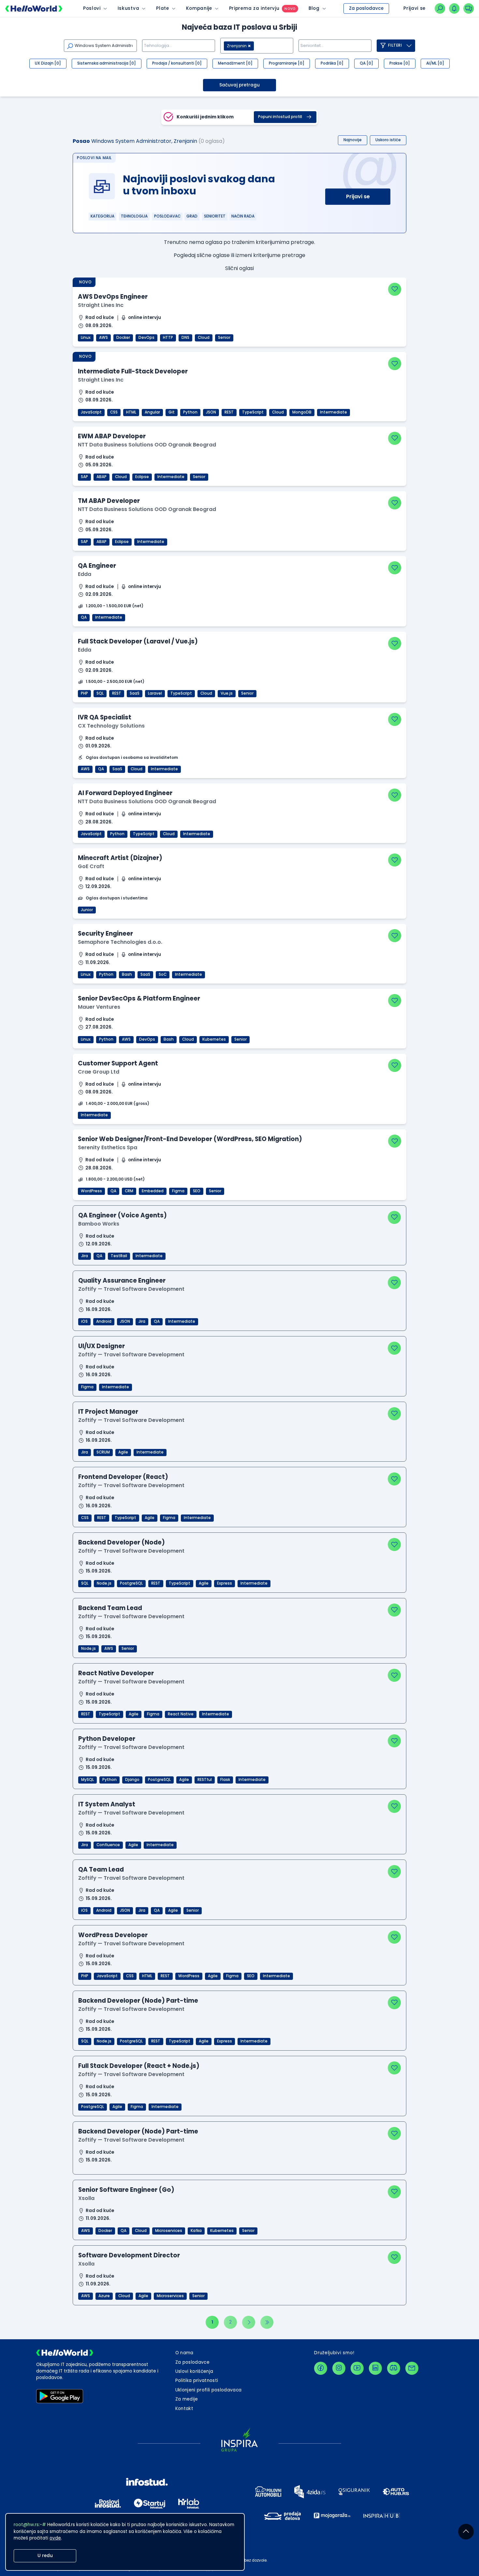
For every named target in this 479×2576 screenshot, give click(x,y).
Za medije (187, 2399)
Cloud (204, 338)
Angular (152, 412)
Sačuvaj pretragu (239, 85)
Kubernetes (214, 1039)
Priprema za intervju (254, 8)
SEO (197, 1191)
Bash (127, 974)
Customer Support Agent (118, 1063)
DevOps (146, 338)
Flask (225, 1780)
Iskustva (128, 8)
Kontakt (184, 2409)
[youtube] (357, 2368)
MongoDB (302, 412)
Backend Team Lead (110, 1608)
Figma (178, 1191)
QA (84, 617)
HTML (131, 412)
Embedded (153, 1191)
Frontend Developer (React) (123, 1477)
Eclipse (142, 477)
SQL (100, 693)
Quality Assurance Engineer (122, 1280)
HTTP (168, 338)
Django (132, 1780)
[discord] (394, 2368)
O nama (184, 2353)
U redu (45, 2556)
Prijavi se (358, 196)
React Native (181, 1714)
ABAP (102, 477)
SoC (163, 974)
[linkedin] (375, 2368)
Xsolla (86, 2198)
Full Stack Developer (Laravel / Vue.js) (138, 641)
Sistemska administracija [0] (107, 63)
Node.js (104, 1583)
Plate (162, 8)
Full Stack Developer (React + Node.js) (139, 2066)
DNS (185, 338)
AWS (103, 338)
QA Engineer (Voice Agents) (123, 1215)
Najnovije (353, 140)
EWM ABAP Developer (112, 436)
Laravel (155, 693)
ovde (55, 2538)
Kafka (196, 2231)
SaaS (135, 693)
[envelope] (412, 2368)
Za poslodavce (366, 8)
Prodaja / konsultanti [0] (177, 63)
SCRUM (103, 1452)
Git (172, 412)
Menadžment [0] (235, 63)
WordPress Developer (113, 1935)
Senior (224, 338)
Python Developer (107, 1739)
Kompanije (199, 8)
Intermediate (334, 412)
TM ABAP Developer (109, 501)
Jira (85, 1256)
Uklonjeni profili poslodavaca (209, 2390)
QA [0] (366, 63)
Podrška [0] (332, 63)
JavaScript (91, 412)
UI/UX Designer (102, 1346)
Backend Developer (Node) (122, 1542)
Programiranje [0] (287, 63)
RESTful (205, 1780)
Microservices (169, 2231)
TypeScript (253, 412)
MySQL (87, 1780)
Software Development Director (129, 2255)
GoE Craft (91, 866)
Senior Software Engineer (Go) (126, 2190)
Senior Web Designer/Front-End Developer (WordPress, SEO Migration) (190, 1139)
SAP (84, 477)
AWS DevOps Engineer (113, 297)
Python (190, 412)
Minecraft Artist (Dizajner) (120, 858)
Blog (314, 8)
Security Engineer (105, 934)
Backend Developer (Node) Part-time (138, 2001)
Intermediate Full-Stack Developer (133, 371)
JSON (211, 412)
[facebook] (321, 2368)
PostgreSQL (131, 1583)
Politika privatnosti (197, 2380)
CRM (129, 1191)
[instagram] (339, 2368)
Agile (123, 1452)
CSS (114, 412)
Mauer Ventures (99, 1007)
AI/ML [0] (435, 63)
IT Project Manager (108, 1412)
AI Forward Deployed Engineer (125, 793)
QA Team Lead (101, 1869)
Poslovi (92, 8)
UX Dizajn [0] (48, 63)
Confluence (108, 1845)
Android (104, 1321)
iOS (84, 1321)
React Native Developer (116, 1673)
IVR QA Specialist (105, 717)
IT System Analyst (107, 1804)
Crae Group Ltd (99, 1072)
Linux (86, 338)
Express (225, 1583)
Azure (104, 2296)
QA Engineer (97, 566)
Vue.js (227, 693)
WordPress (91, 1191)
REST (229, 412)
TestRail (119, 1256)
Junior (87, 910)
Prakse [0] (400, 63)
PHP (84, 693)
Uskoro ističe (388, 140)
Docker (123, 338)
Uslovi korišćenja (194, 2371)
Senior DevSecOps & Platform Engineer (139, 998)
